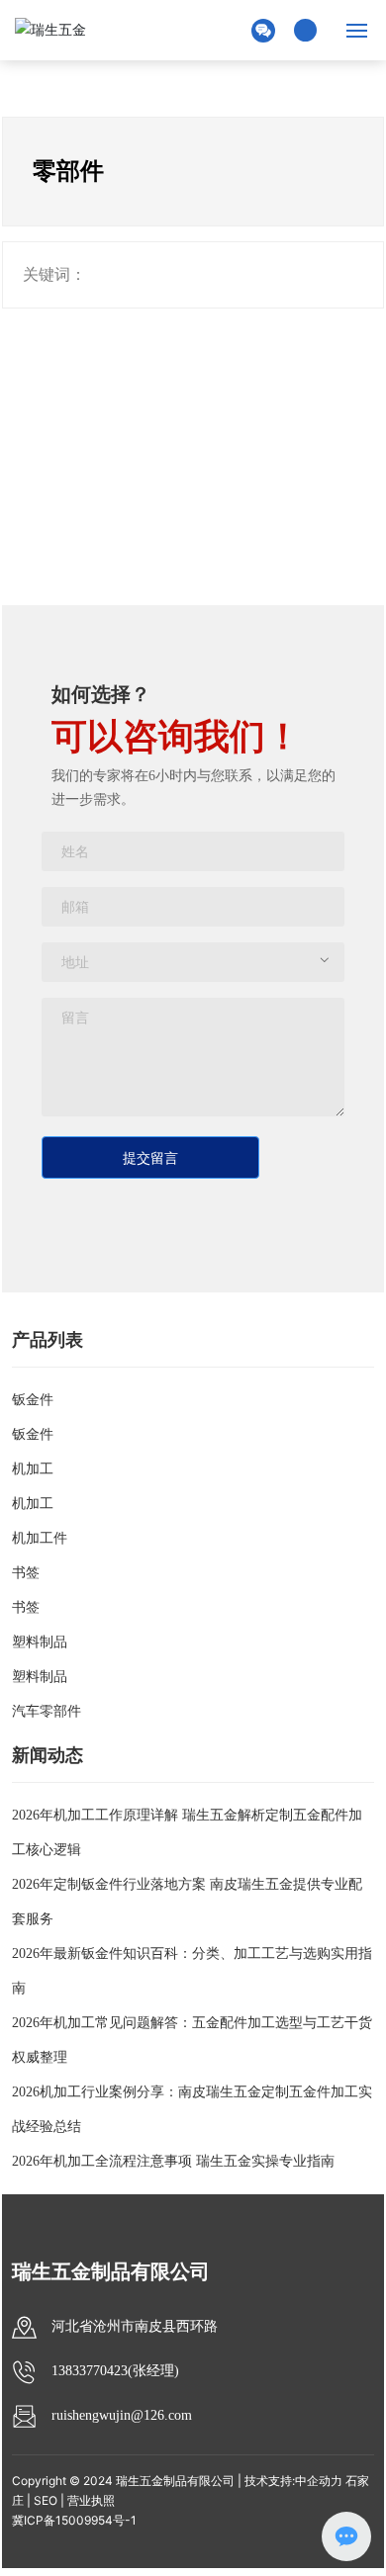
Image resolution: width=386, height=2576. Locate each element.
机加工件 (40, 1538)
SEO (46, 2500)
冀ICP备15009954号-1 (74, 2520)
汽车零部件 (47, 1711)
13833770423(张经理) (115, 2371)
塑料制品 (40, 1642)
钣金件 (33, 1400)
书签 (26, 1573)
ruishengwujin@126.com (122, 2415)
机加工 (33, 1469)
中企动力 (319, 2481)
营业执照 (91, 2500)
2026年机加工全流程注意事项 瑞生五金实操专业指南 (173, 2161)
